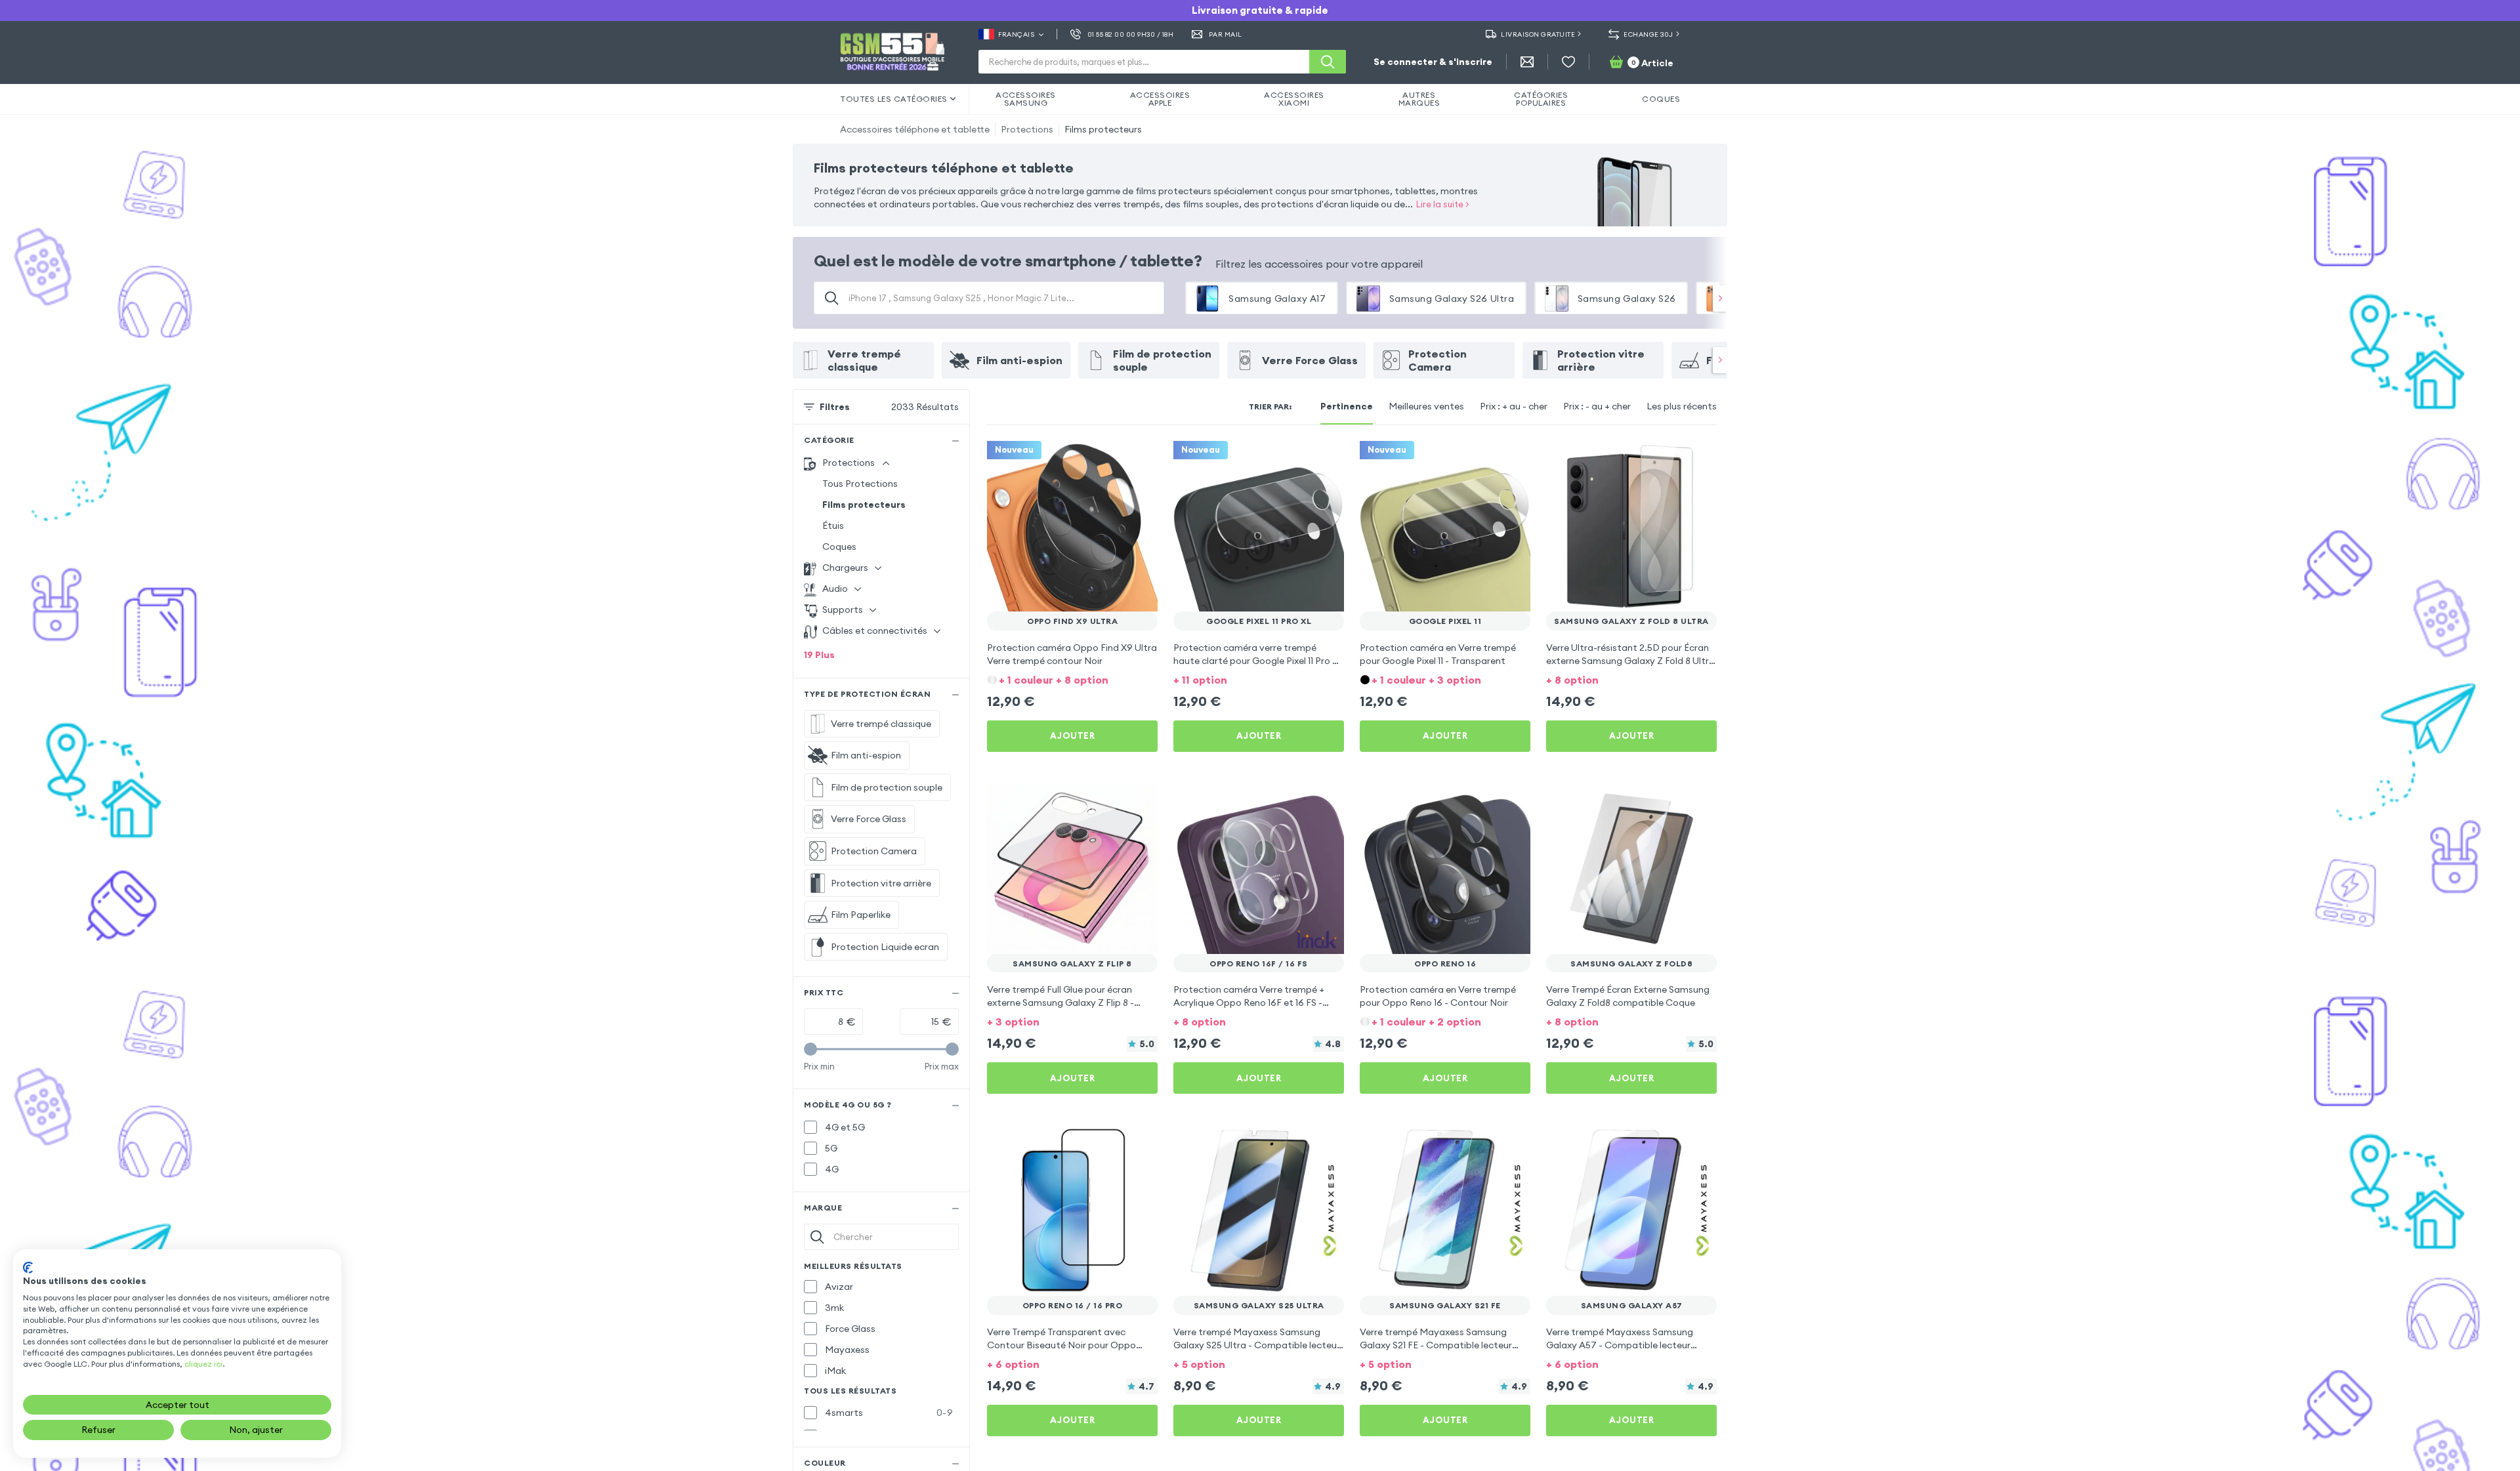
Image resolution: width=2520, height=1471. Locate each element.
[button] (1072, 679)
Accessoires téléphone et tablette (915, 129)
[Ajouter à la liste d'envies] (1139, 459)
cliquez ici (203, 1364)
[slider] (810, 1049)
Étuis (833, 526)
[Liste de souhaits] (1568, 62)
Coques (839, 547)
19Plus (819, 655)
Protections (1027, 129)
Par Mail (1226, 34)
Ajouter (1073, 735)
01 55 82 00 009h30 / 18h (1130, 34)
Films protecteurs (1103, 129)
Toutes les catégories (894, 99)
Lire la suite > (1443, 204)
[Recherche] (1328, 62)
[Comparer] (1113, 459)
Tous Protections (860, 484)
